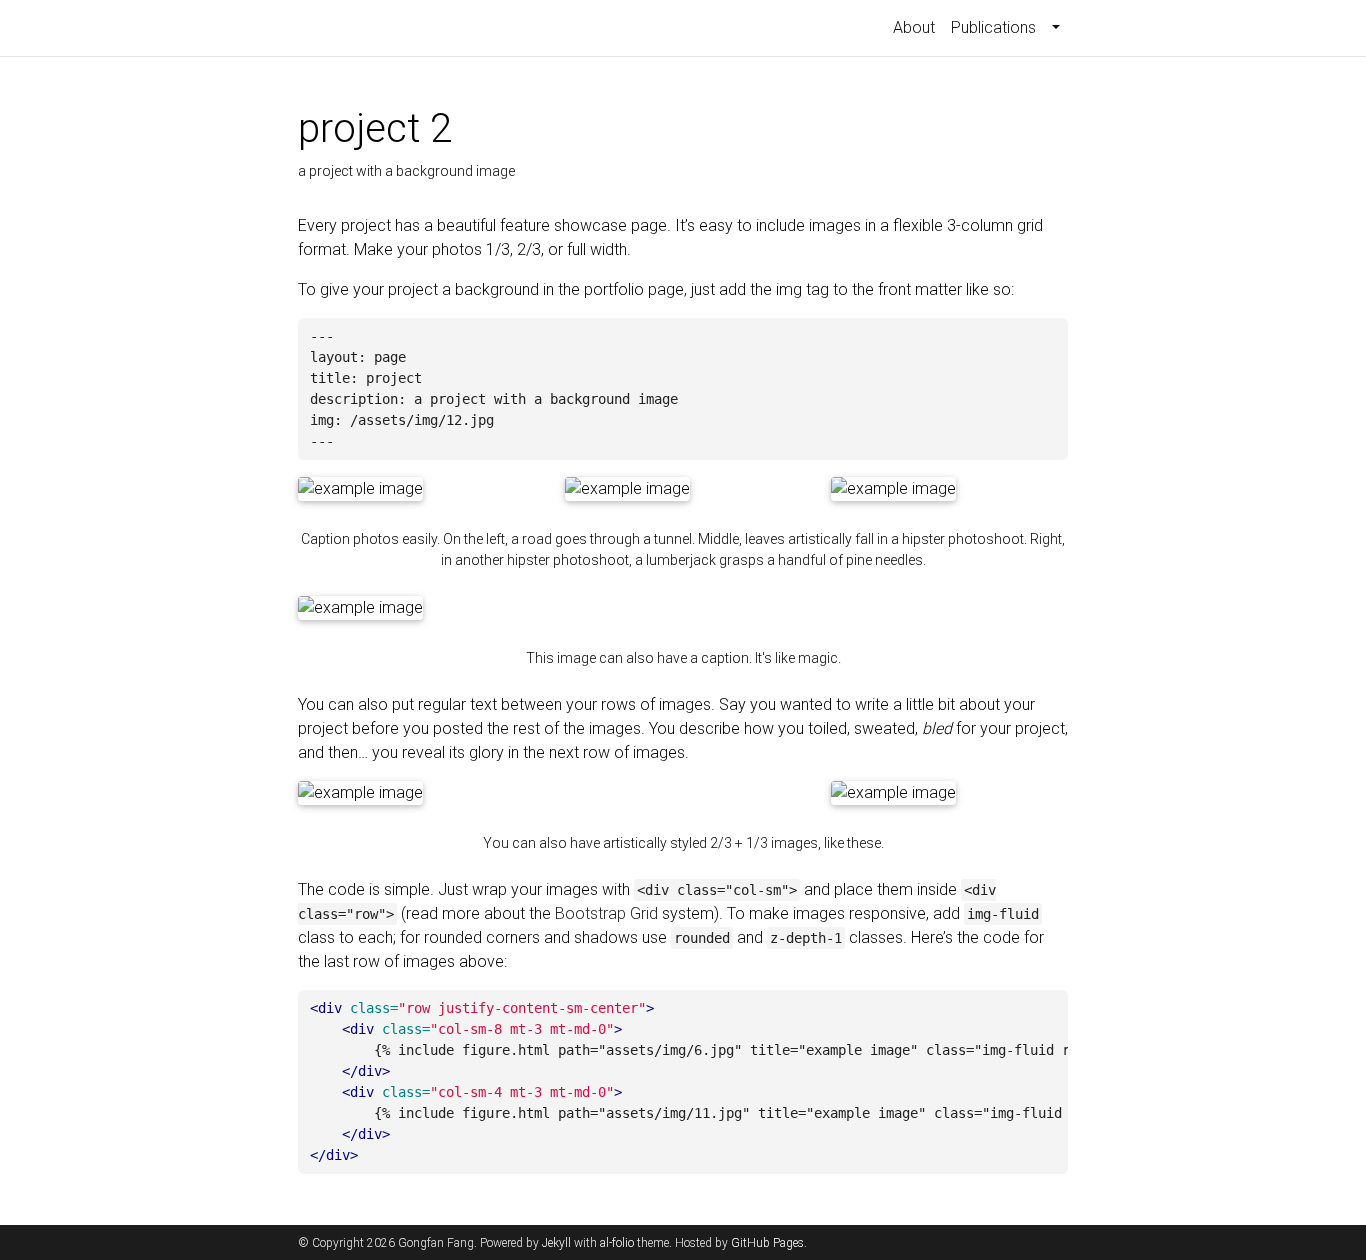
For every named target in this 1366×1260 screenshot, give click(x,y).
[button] (1056, 28)
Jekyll (556, 1243)
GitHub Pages (767, 1243)
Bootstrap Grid (606, 913)
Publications (993, 27)
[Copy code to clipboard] (1050, 337)
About (914, 27)
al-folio (617, 1243)
